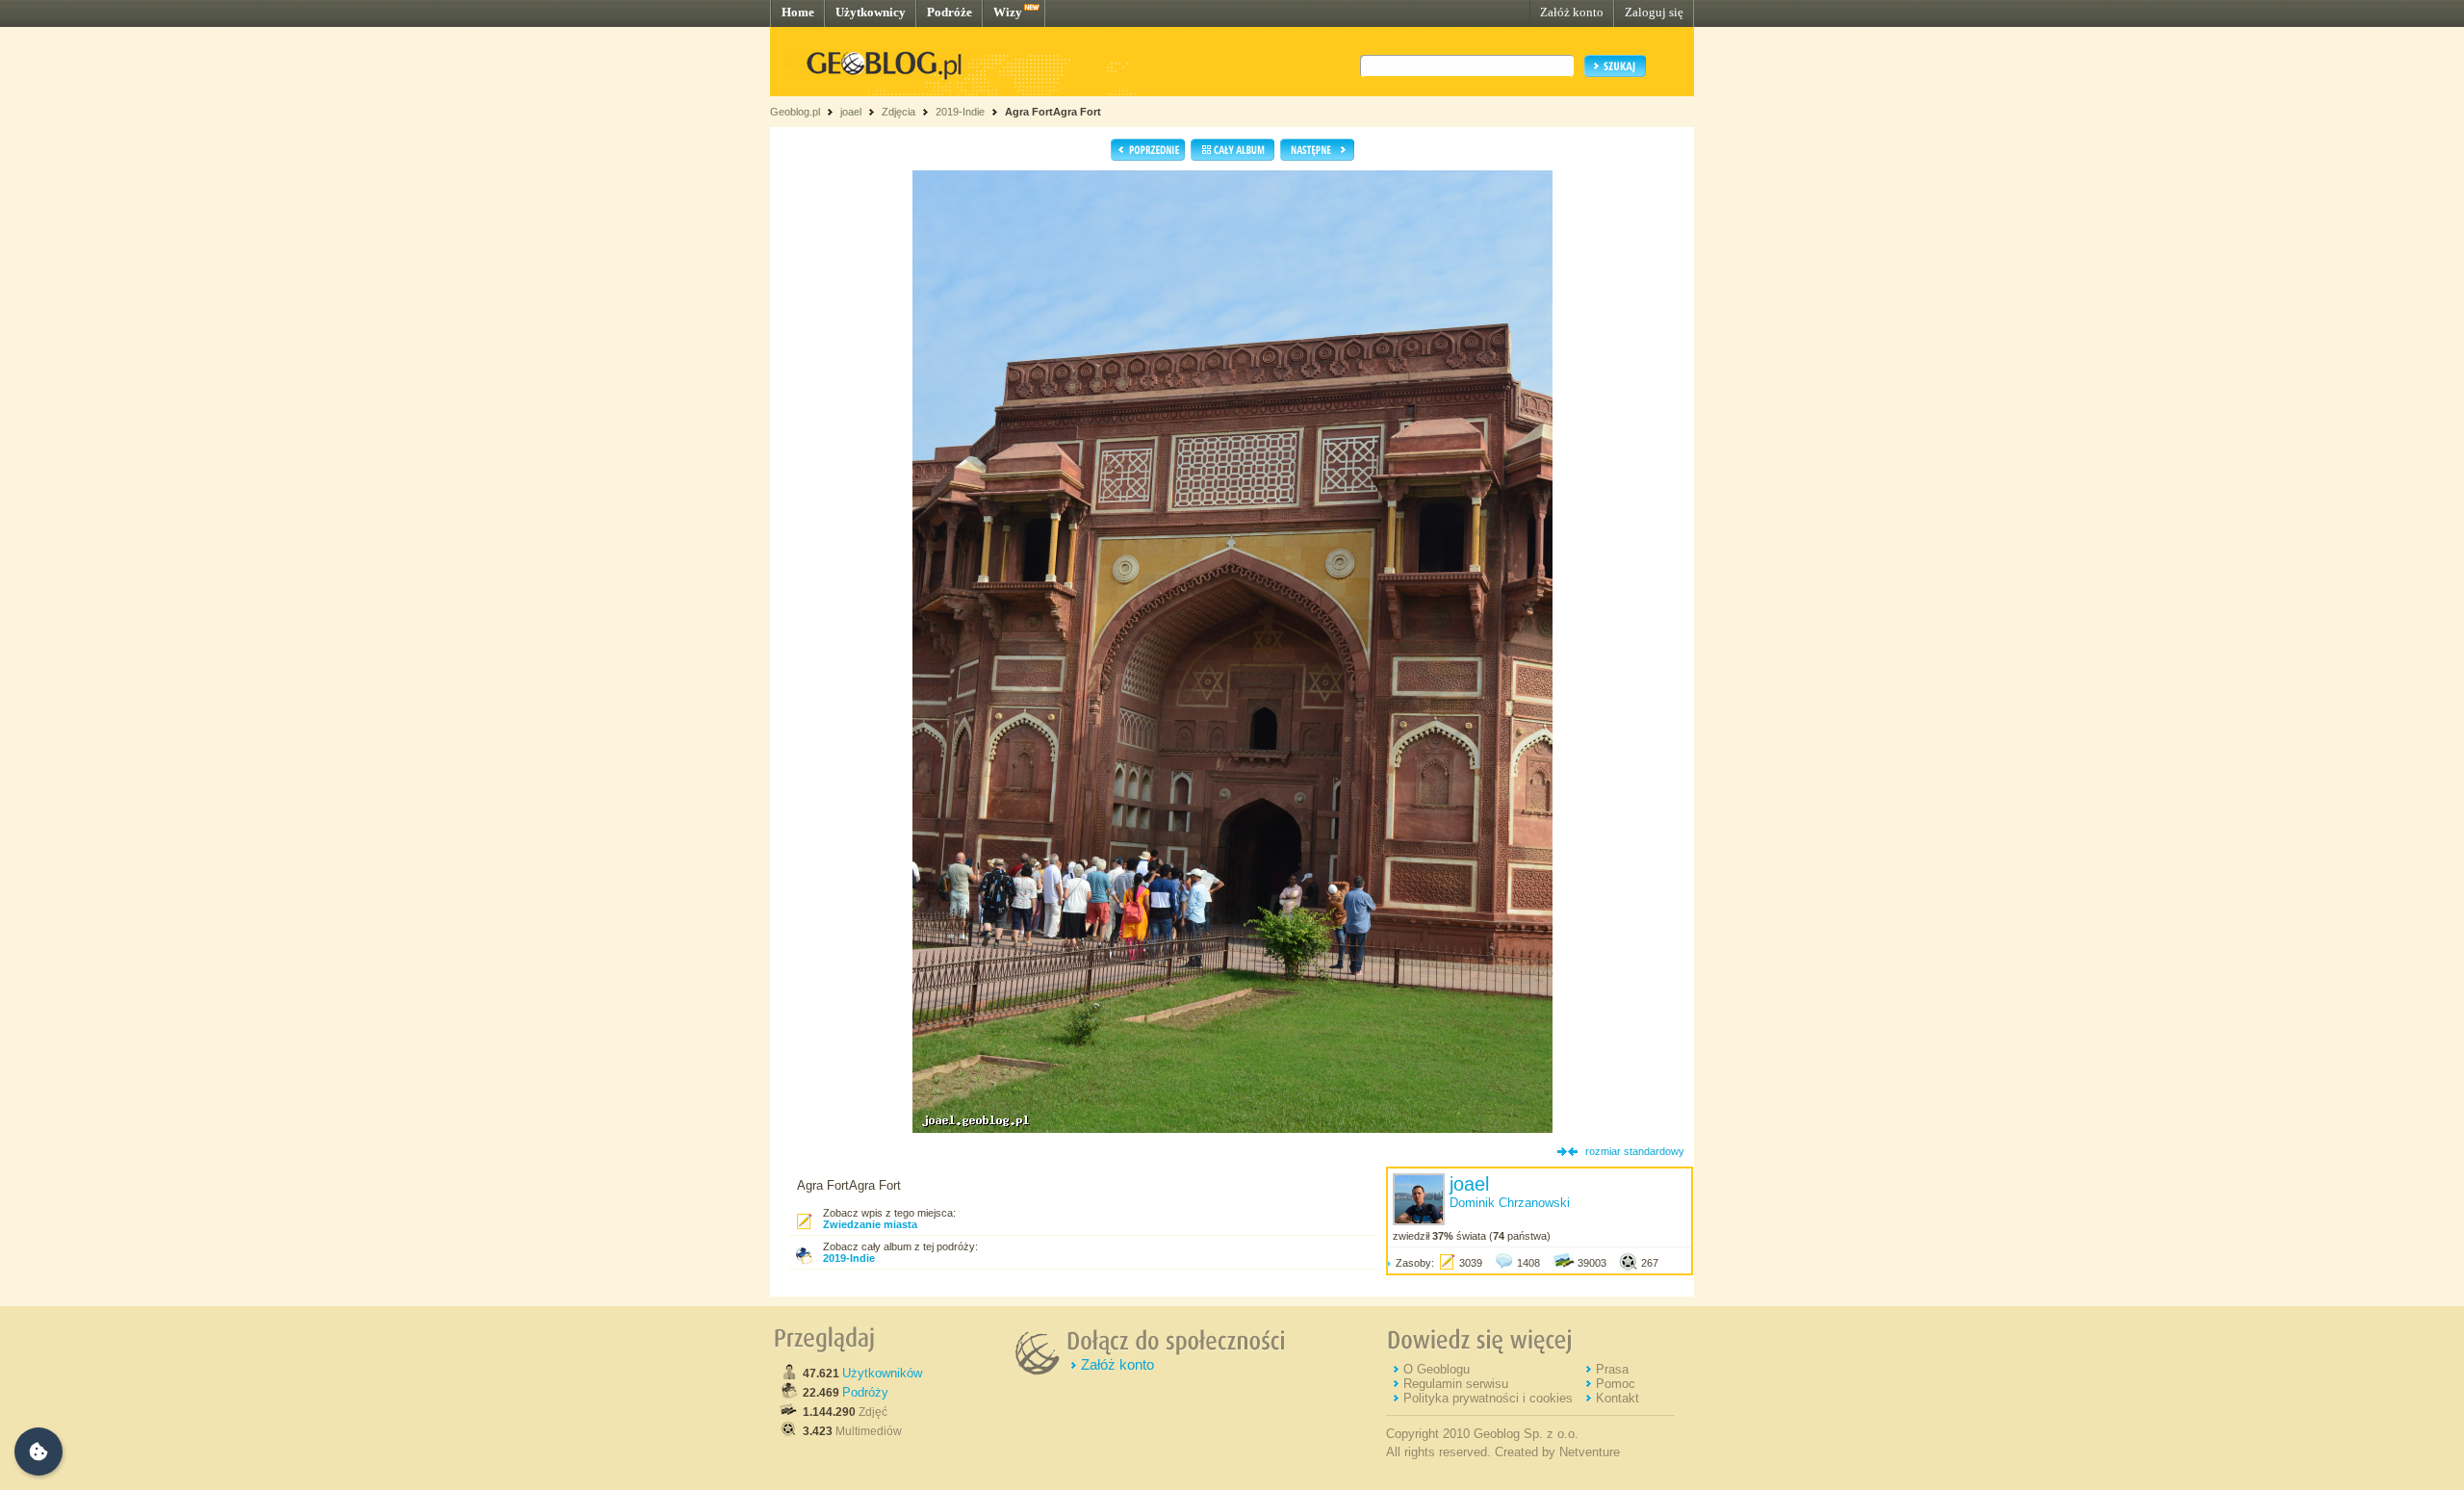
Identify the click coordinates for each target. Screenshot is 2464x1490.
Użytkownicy (871, 12)
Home (798, 12)
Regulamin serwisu (1456, 1384)
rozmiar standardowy (1635, 1151)
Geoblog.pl (795, 112)
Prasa (1612, 1369)
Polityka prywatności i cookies (1488, 1398)
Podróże (950, 12)
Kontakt (1617, 1398)
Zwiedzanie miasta (870, 1224)
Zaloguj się (1654, 12)
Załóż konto (1572, 12)
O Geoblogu (1437, 1369)
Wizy (1008, 12)
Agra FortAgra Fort (1053, 112)
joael (851, 112)
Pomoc (1616, 1384)
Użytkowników (882, 1373)
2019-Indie (960, 112)
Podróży (865, 1392)
